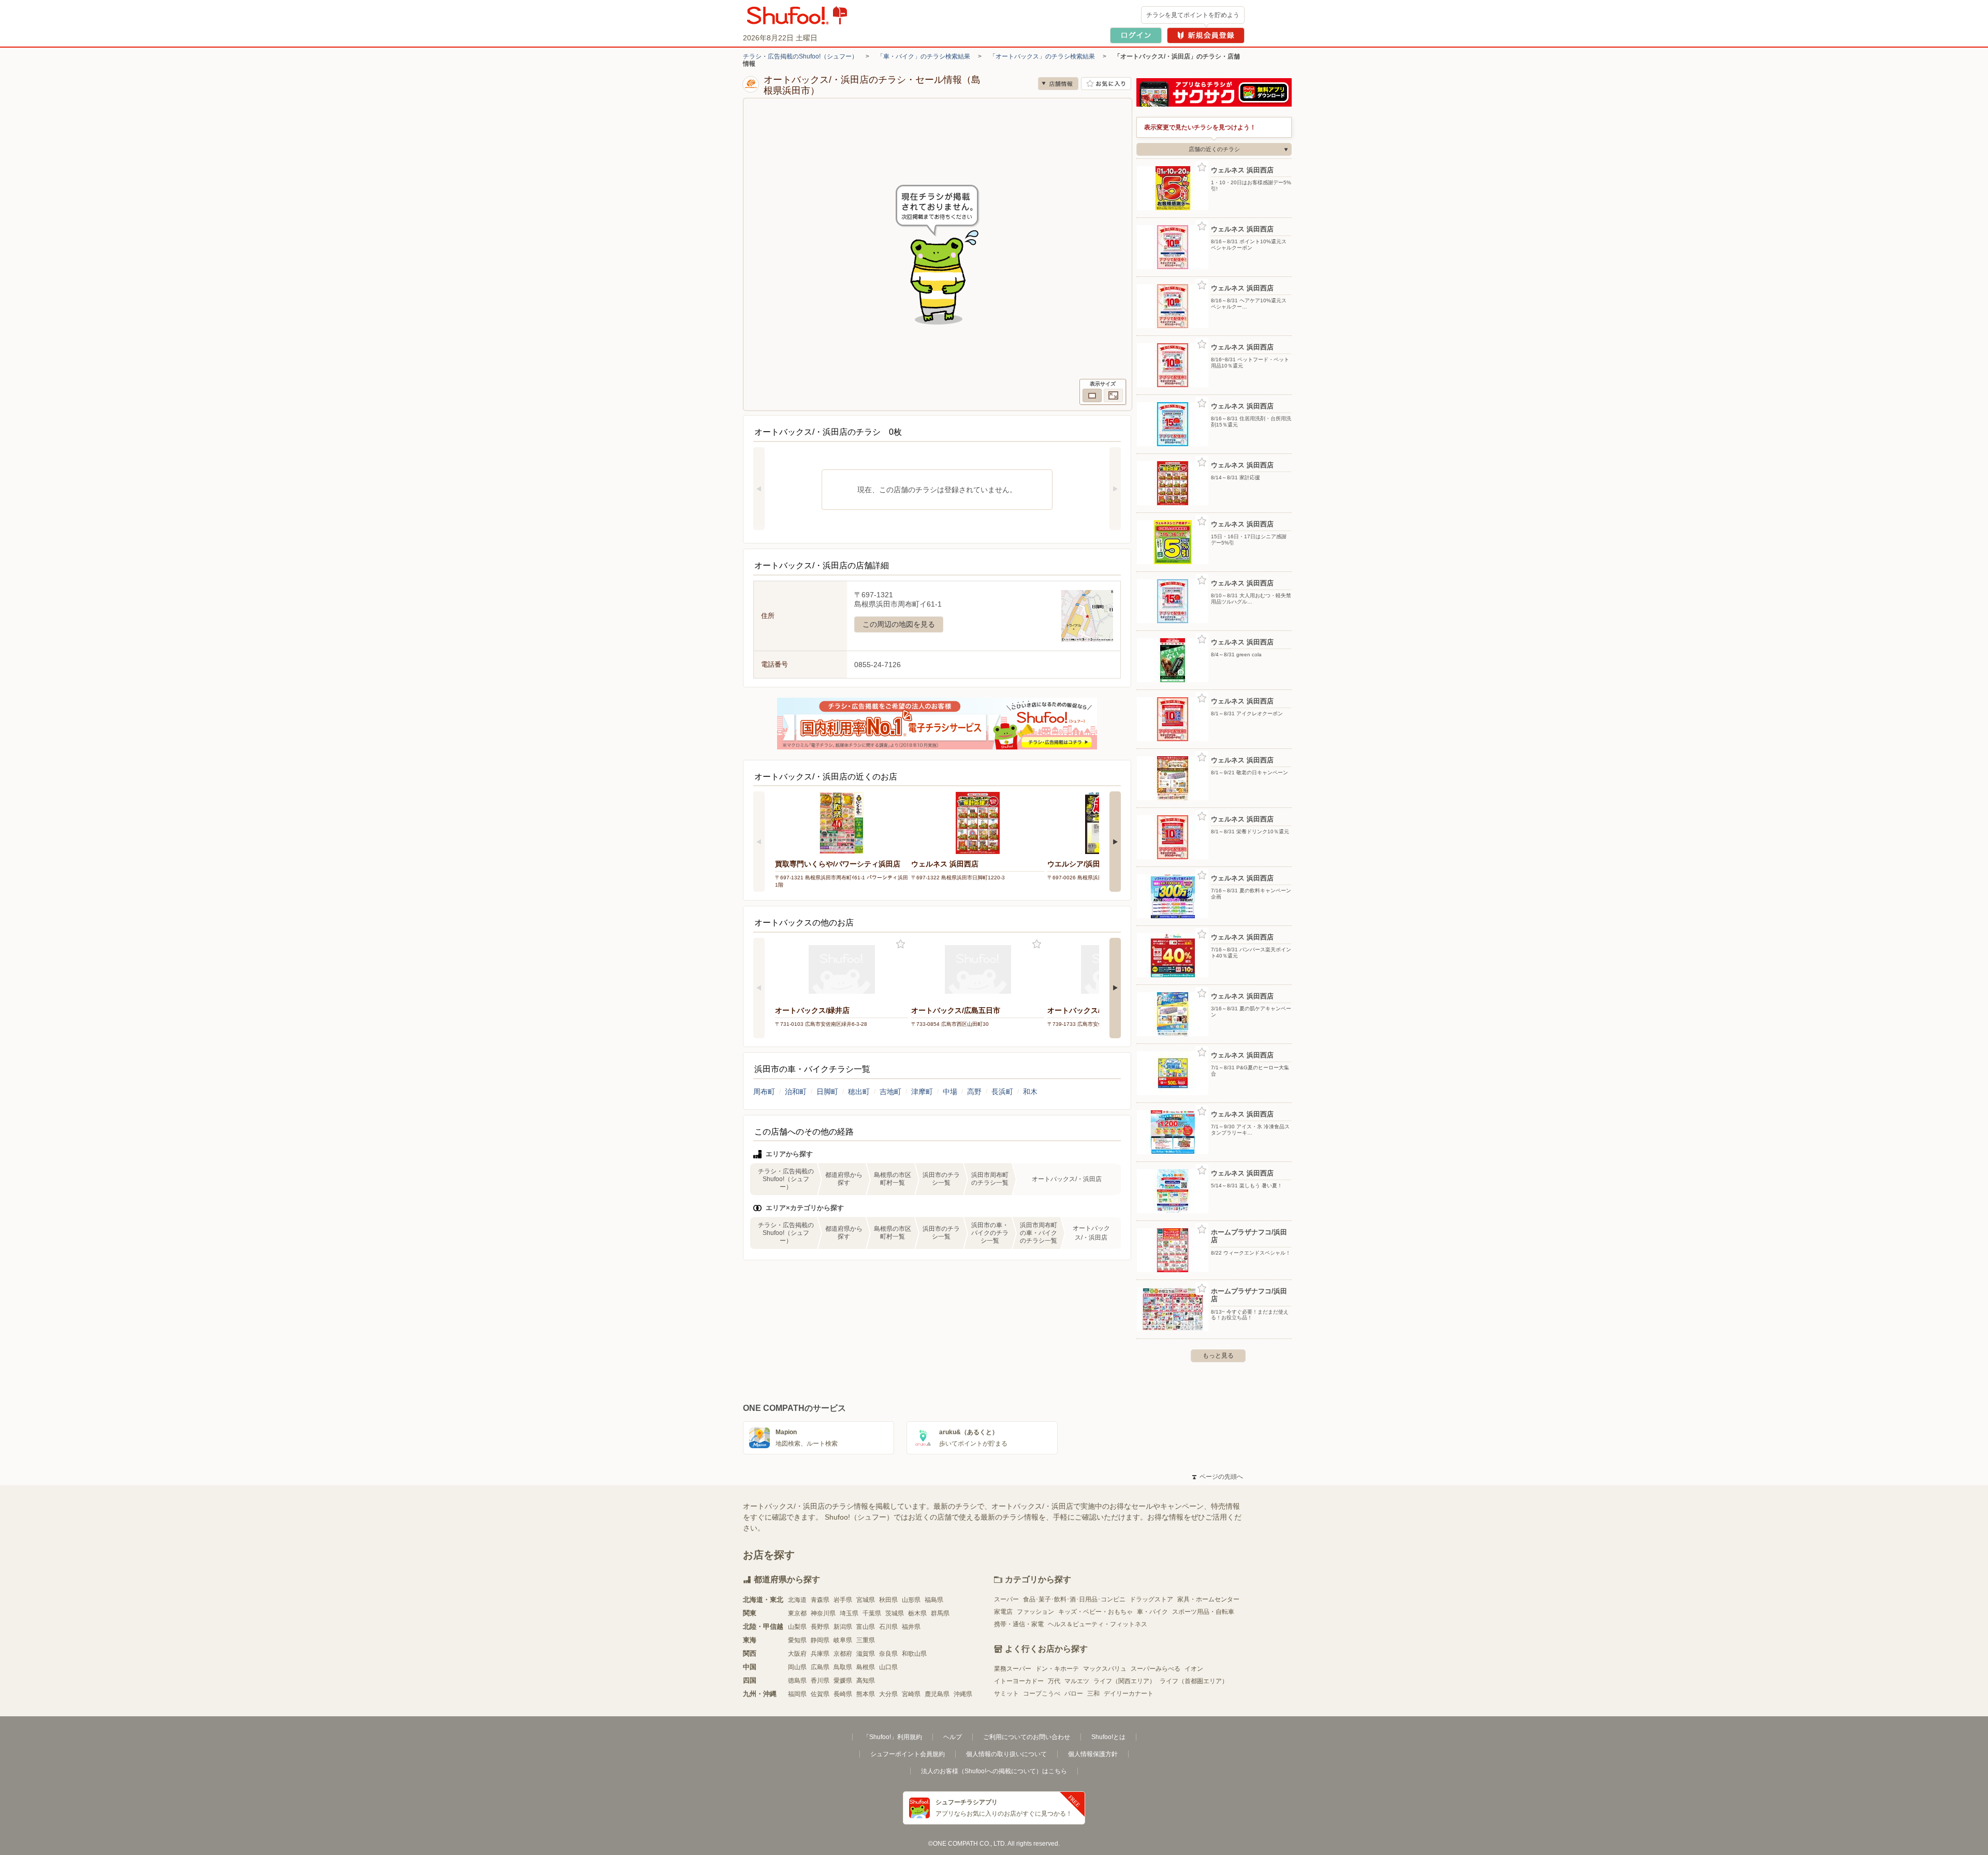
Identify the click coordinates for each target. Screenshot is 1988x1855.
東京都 (797, 1613)
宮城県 (866, 1600)
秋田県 (888, 1600)
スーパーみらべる (1156, 1669)
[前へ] (759, 489)
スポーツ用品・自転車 (1203, 1612)
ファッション (1035, 1612)
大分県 (888, 1694)
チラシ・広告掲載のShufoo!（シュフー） (800, 56)
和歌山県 (914, 1654)
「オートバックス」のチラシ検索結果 (1042, 56)
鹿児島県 (937, 1694)
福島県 (934, 1600)
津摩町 (922, 1092)
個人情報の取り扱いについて (1006, 1754)
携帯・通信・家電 (1019, 1624)
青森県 (820, 1600)
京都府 (843, 1654)
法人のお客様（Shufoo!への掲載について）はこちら (994, 1771)
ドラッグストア (1151, 1599)
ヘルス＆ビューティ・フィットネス (1098, 1624)
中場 (950, 1092)
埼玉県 (849, 1613)
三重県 (866, 1640)
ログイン (1136, 35)
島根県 (866, 1667)
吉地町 (890, 1092)
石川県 (888, 1627)
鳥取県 (843, 1667)
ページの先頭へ (1218, 1477)
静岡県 (820, 1640)
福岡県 (797, 1694)
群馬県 (940, 1613)
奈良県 (888, 1654)
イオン (1194, 1669)
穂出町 (859, 1092)
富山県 (866, 1627)
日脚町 (827, 1092)
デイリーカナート (1129, 1694)
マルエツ (1077, 1681)
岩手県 (843, 1600)
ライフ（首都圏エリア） (1194, 1681)
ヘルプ (953, 1737)
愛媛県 (843, 1681)
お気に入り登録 (901, 944)
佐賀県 (820, 1694)
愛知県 (797, 1640)
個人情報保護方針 (1093, 1754)
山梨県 (797, 1627)
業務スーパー (1013, 1669)
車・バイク (1152, 1612)
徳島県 (797, 1681)
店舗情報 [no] (1058, 84)
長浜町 (1002, 1092)
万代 (1054, 1681)
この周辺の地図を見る (899, 624)
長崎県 (843, 1694)
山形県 (911, 1600)
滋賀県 (866, 1654)
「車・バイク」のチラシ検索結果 (924, 56)
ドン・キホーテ (1057, 1669)
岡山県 (797, 1667)
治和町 (796, 1092)
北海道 (797, 1600)
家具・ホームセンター (1208, 1599)
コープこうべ (1042, 1694)
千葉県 (872, 1613)
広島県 (820, 1667)
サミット (1006, 1694)
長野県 (820, 1627)
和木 (1030, 1092)
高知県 (866, 1681)
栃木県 (917, 1613)
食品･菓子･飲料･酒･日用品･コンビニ (1074, 1599)
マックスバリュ (1105, 1669)
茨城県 (895, 1613)
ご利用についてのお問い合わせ (1027, 1737)
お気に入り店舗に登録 (1106, 84)
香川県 (820, 1681)
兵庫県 (820, 1654)
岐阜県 (843, 1640)
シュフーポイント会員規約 (908, 1754)
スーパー (1006, 1599)
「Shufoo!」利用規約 (893, 1737)
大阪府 (797, 1654)
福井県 (911, 1627)
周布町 (764, 1092)
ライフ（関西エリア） (1124, 1681)
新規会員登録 (1206, 35)
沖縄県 (963, 1694)
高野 (974, 1092)
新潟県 (843, 1627)
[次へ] (1115, 489)
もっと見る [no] (1218, 1356)
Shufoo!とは (1108, 1737)
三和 (1093, 1694)
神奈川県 (823, 1613)
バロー (1074, 1694)
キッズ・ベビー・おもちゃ (1095, 1612)
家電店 (1003, 1612)
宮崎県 (911, 1694)
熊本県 (866, 1694)
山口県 (888, 1667)
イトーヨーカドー (1019, 1681)
